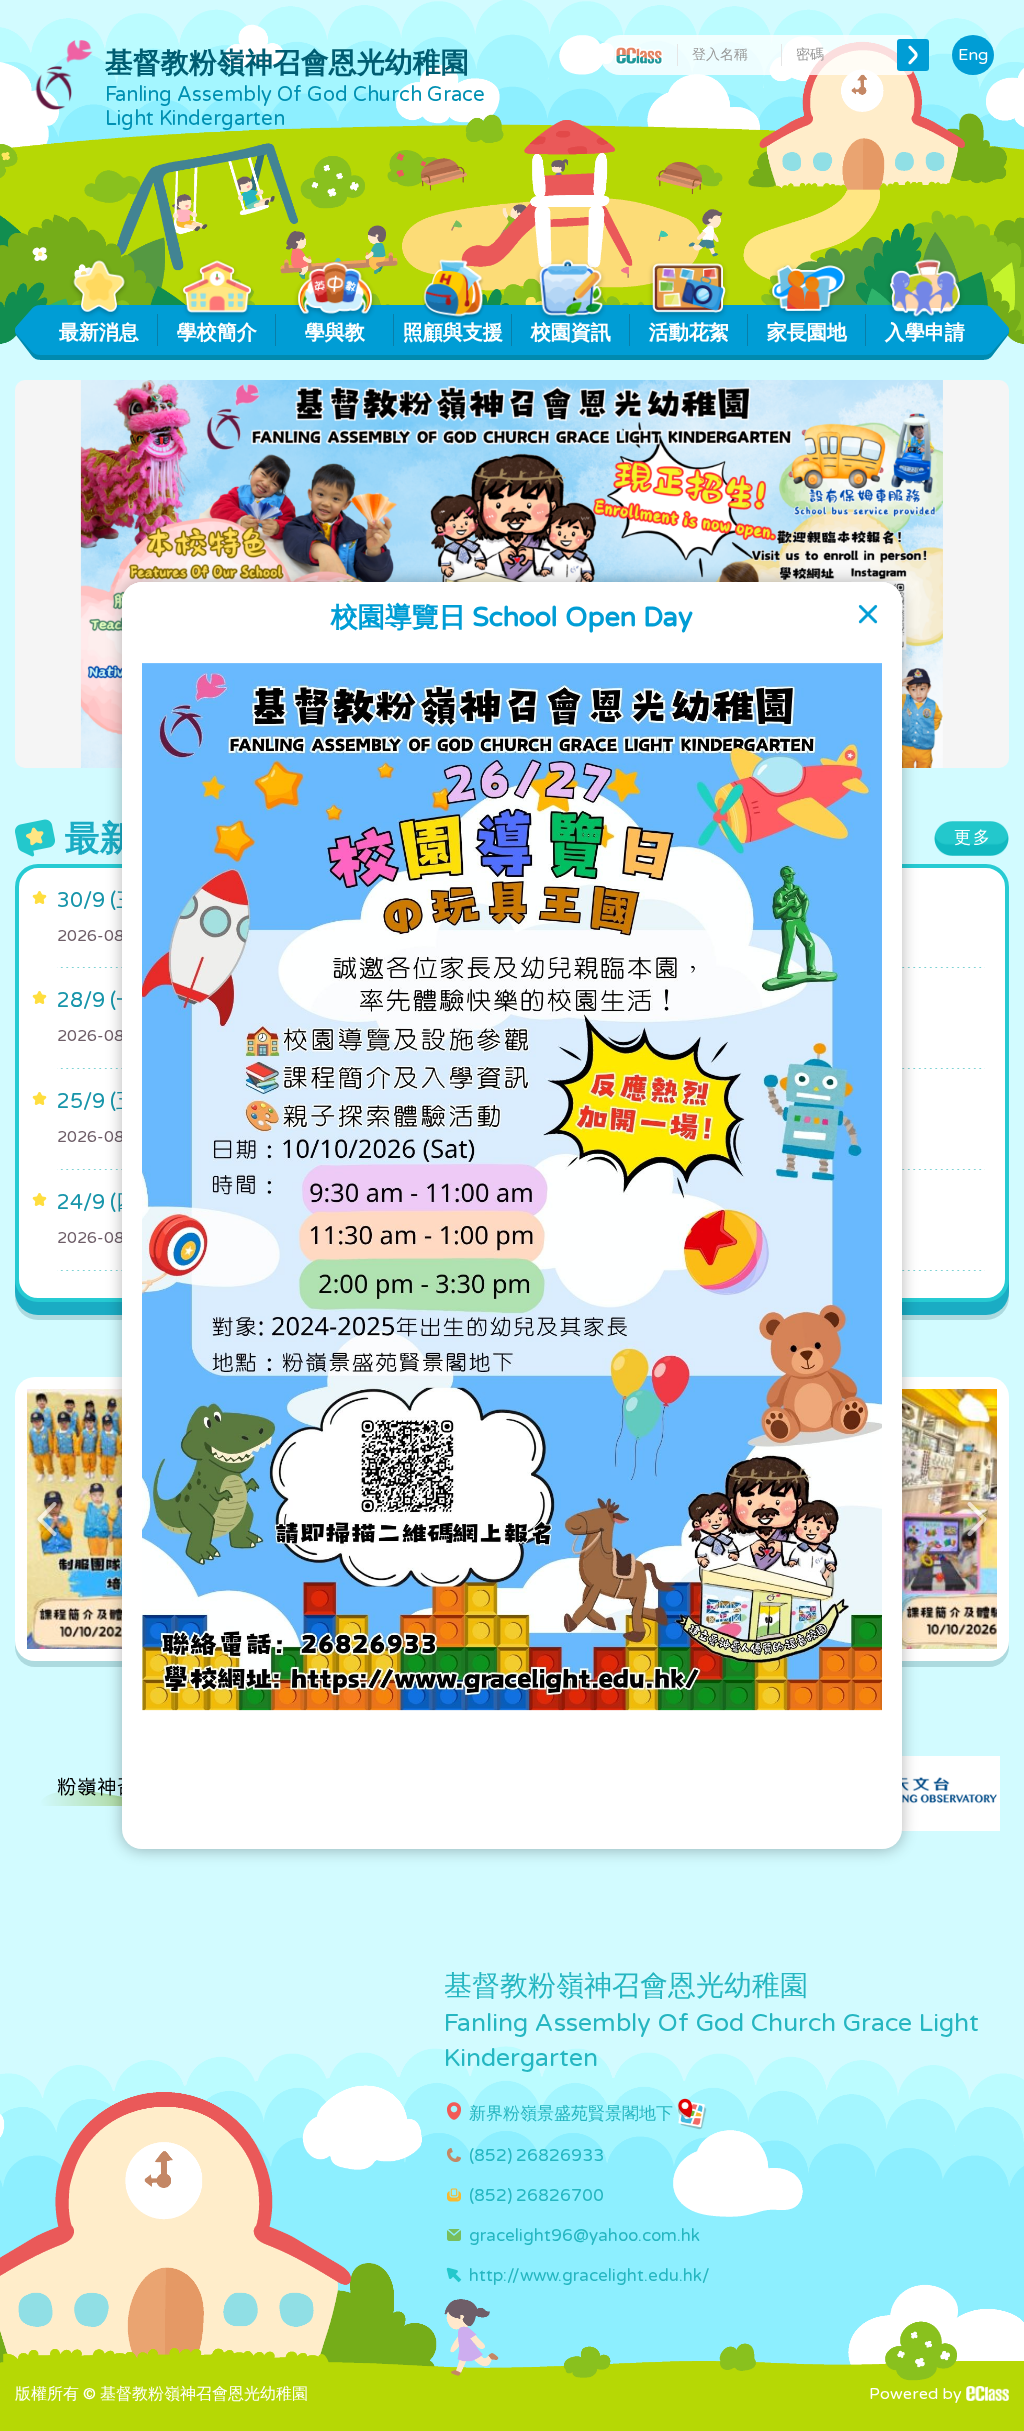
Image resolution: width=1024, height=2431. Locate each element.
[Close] (868, 614)
